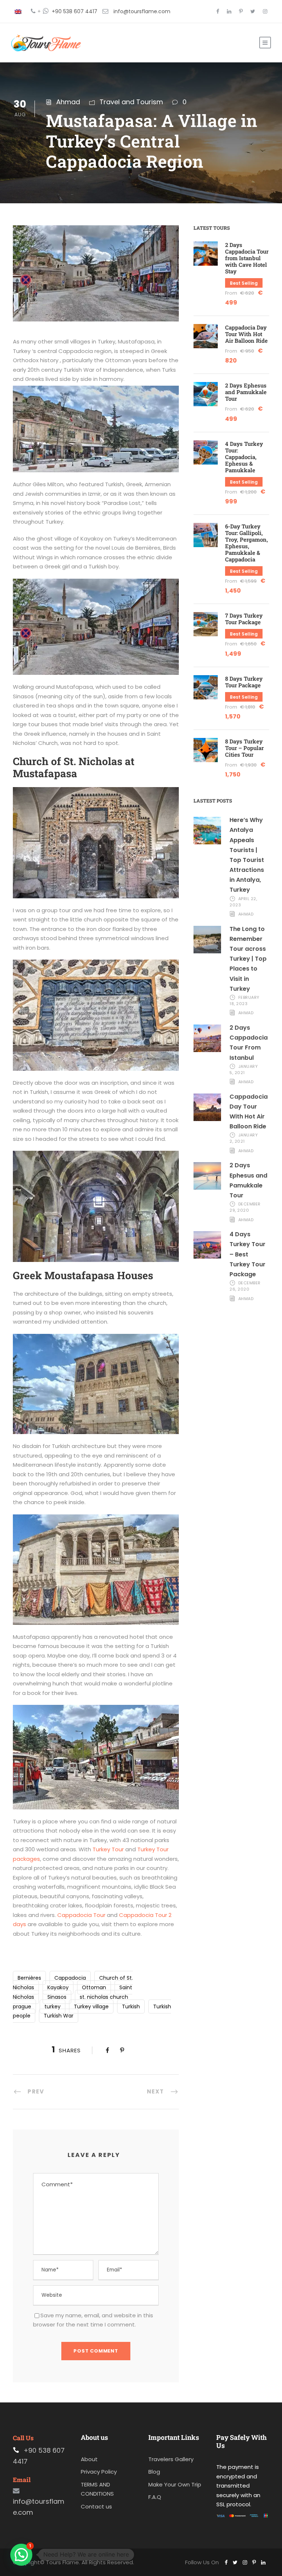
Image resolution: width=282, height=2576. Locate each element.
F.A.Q (155, 2497)
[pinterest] (241, 11)
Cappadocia (70, 1978)
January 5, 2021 (244, 1069)
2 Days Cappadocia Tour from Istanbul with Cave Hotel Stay (247, 258)
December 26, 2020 (245, 1286)
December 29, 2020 (245, 1207)
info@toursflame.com (142, 11)
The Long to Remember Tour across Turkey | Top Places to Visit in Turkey (248, 959)
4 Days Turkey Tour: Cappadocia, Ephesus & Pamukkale (244, 457)
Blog (154, 2472)
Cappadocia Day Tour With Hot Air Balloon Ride (246, 334)
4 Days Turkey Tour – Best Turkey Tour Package (247, 1254)
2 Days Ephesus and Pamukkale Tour (246, 392)
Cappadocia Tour (81, 1915)
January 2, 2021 (244, 1138)
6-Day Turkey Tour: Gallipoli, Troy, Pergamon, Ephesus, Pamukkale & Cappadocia (247, 543)
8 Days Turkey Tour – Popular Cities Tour (244, 748)
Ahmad (68, 102)
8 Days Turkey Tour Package (244, 682)
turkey (53, 2006)
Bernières (29, 1978)
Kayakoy (58, 1987)
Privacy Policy (99, 2472)
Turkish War (59, 2016)
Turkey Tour (107, 1849)
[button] (21, 2555)
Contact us (96, 2506)
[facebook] (218, 11)
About (89, 2459)
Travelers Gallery (171, 2459)
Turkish (131, 2006)
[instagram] (265, 11)
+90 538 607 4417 (75, 11)
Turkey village (91, 2006)
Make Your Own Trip (175, 2484)
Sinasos (57, 1997)
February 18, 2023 (245, 1000)
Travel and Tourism (131, 102)
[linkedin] (229, 11)
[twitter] (253, 11)
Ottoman (94, 1987)
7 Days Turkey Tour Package (244, 619)
